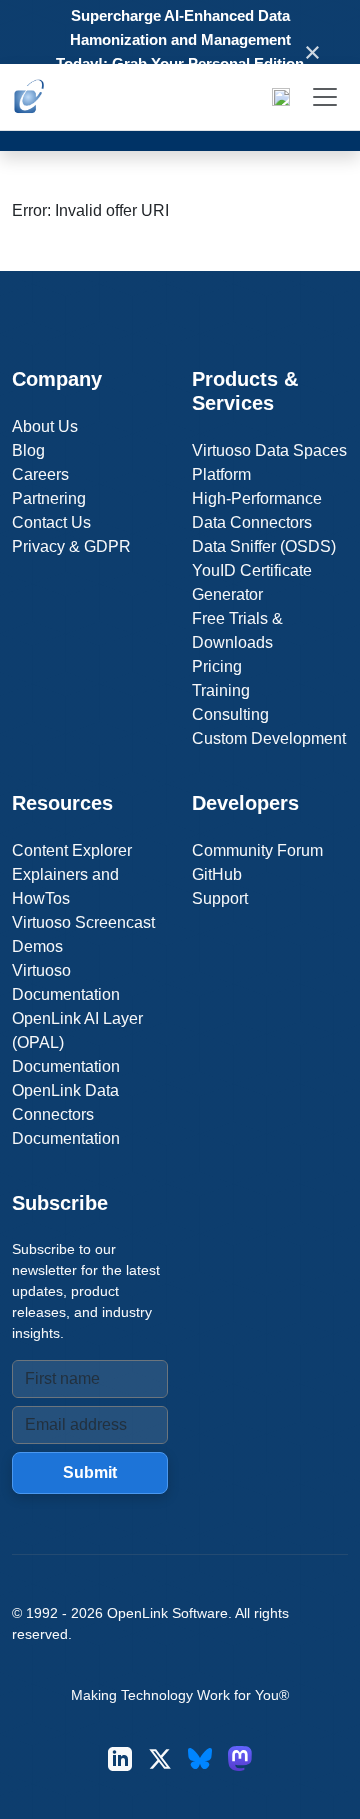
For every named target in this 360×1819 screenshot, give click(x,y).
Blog (28, 450)
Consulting (230, 714)
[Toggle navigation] (325, 97)
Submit (90, 1472)
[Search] (281, 97)
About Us (45, 426)
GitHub (217, 874)
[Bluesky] (200, 1758)
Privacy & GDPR (71, 546)
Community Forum (257, 850)
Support (220, 898)
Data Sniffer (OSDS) (264, 546)
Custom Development (269, 738)
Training (221, 690)
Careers (40, 474)
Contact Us (51, 522)
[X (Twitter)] (160, 1758)
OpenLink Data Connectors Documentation (66, 1114)
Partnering (49, 498)
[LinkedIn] (120, 1758)
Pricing (217, 666)
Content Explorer (72, 850)
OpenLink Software (167, 1613)
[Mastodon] (240, 1758)
